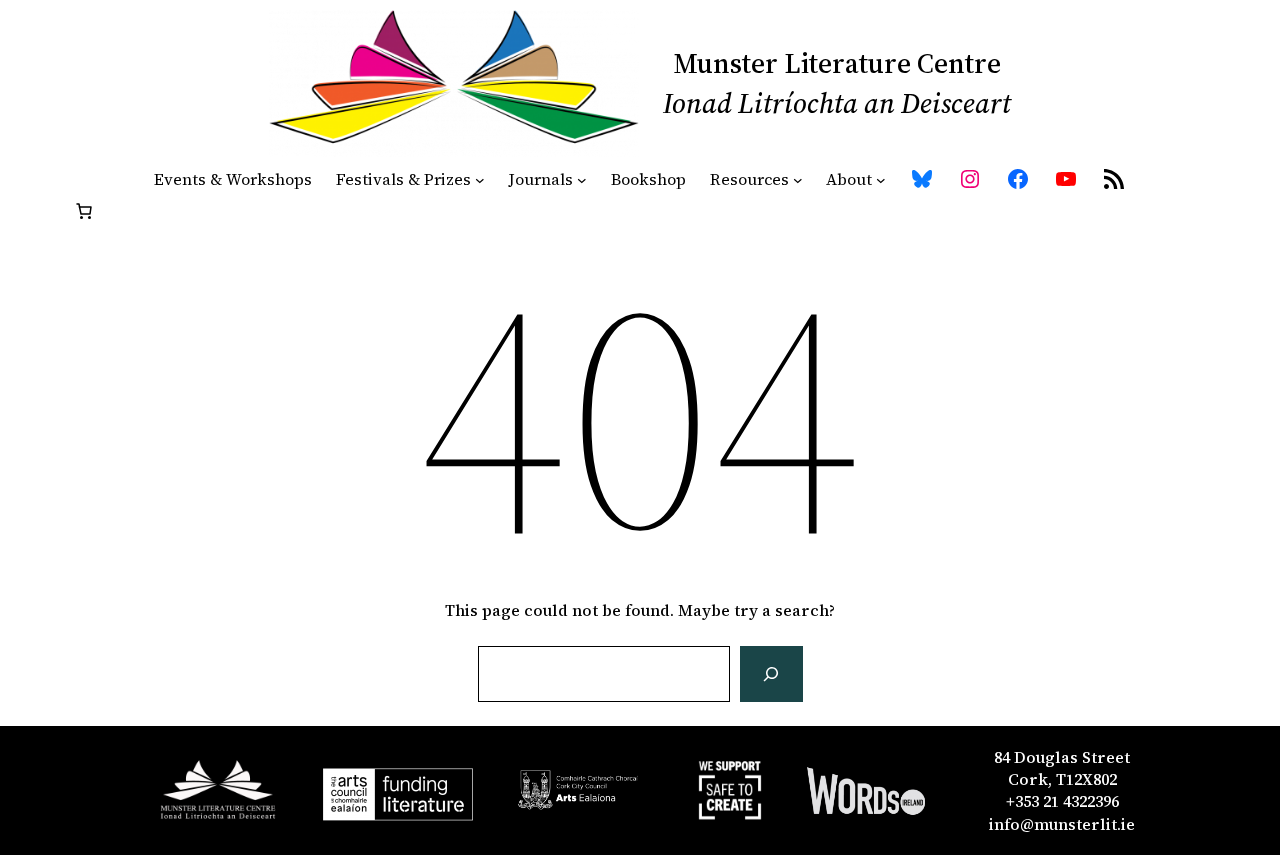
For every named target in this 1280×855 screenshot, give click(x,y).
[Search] (771, 674)
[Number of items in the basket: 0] (84, 211)
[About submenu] (881, 179)
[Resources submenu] (798, 179)
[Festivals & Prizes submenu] (480, 179)
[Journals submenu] (582, 179)
